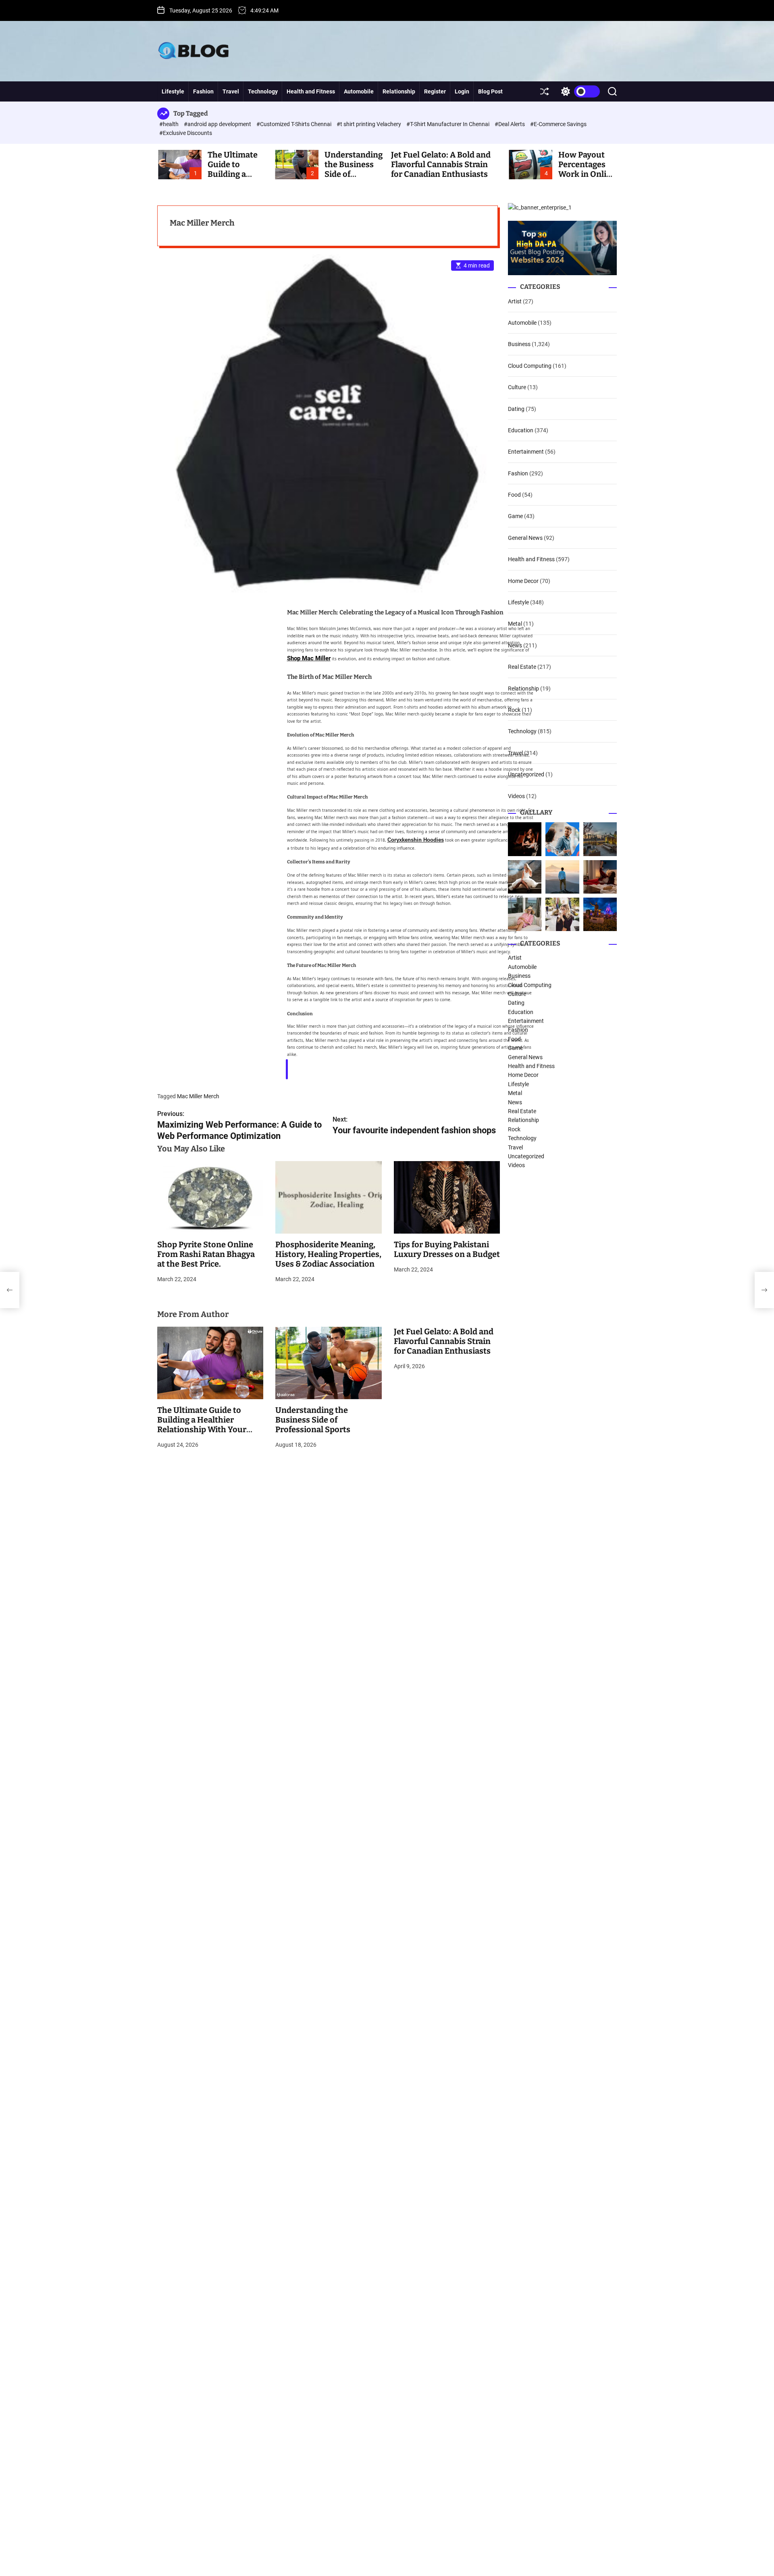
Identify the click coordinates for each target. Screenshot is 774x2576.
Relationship (399, 91)
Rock (514, 710)
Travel (231, 91)
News (515, 645)
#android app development (218, 124)
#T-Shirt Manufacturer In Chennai (448, 124)
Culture (517, 387)
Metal (515, 624)
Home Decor (523, 581)
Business (519, 344)
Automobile (359, 91)
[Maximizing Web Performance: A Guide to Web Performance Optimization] (10, 1290)
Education (521, 430)
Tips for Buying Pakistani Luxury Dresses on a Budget (447, 1249)
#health (170, 124)
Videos (516, 796)
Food (514, 495)
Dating (516, 409)
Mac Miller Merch (198, 1096)
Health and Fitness (311, 91)
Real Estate (522, 667)
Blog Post (490, 91)
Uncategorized (526, 774)
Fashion (203, 91)
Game (515, 516)
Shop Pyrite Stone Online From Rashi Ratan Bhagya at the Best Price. (206, 1254)
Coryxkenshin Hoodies (416, 840)
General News (525, 538)
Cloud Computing (530, 366)
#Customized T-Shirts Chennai (294, 124)
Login (462, 91)
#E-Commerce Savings (558, 124)
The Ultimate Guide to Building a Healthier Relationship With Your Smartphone (202, 1425)
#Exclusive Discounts (186, 133)
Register (435, 91)
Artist (515, 301)
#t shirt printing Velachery (369, 124)
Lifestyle (173, 91)
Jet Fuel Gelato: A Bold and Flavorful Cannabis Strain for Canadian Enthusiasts (441, 164)
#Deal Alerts (510, 124)
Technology (263, 91)
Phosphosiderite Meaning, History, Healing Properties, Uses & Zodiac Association (328, 1254)
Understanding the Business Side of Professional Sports (313, 1420)
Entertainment (526, 452)
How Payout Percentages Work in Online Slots (587, 169)
